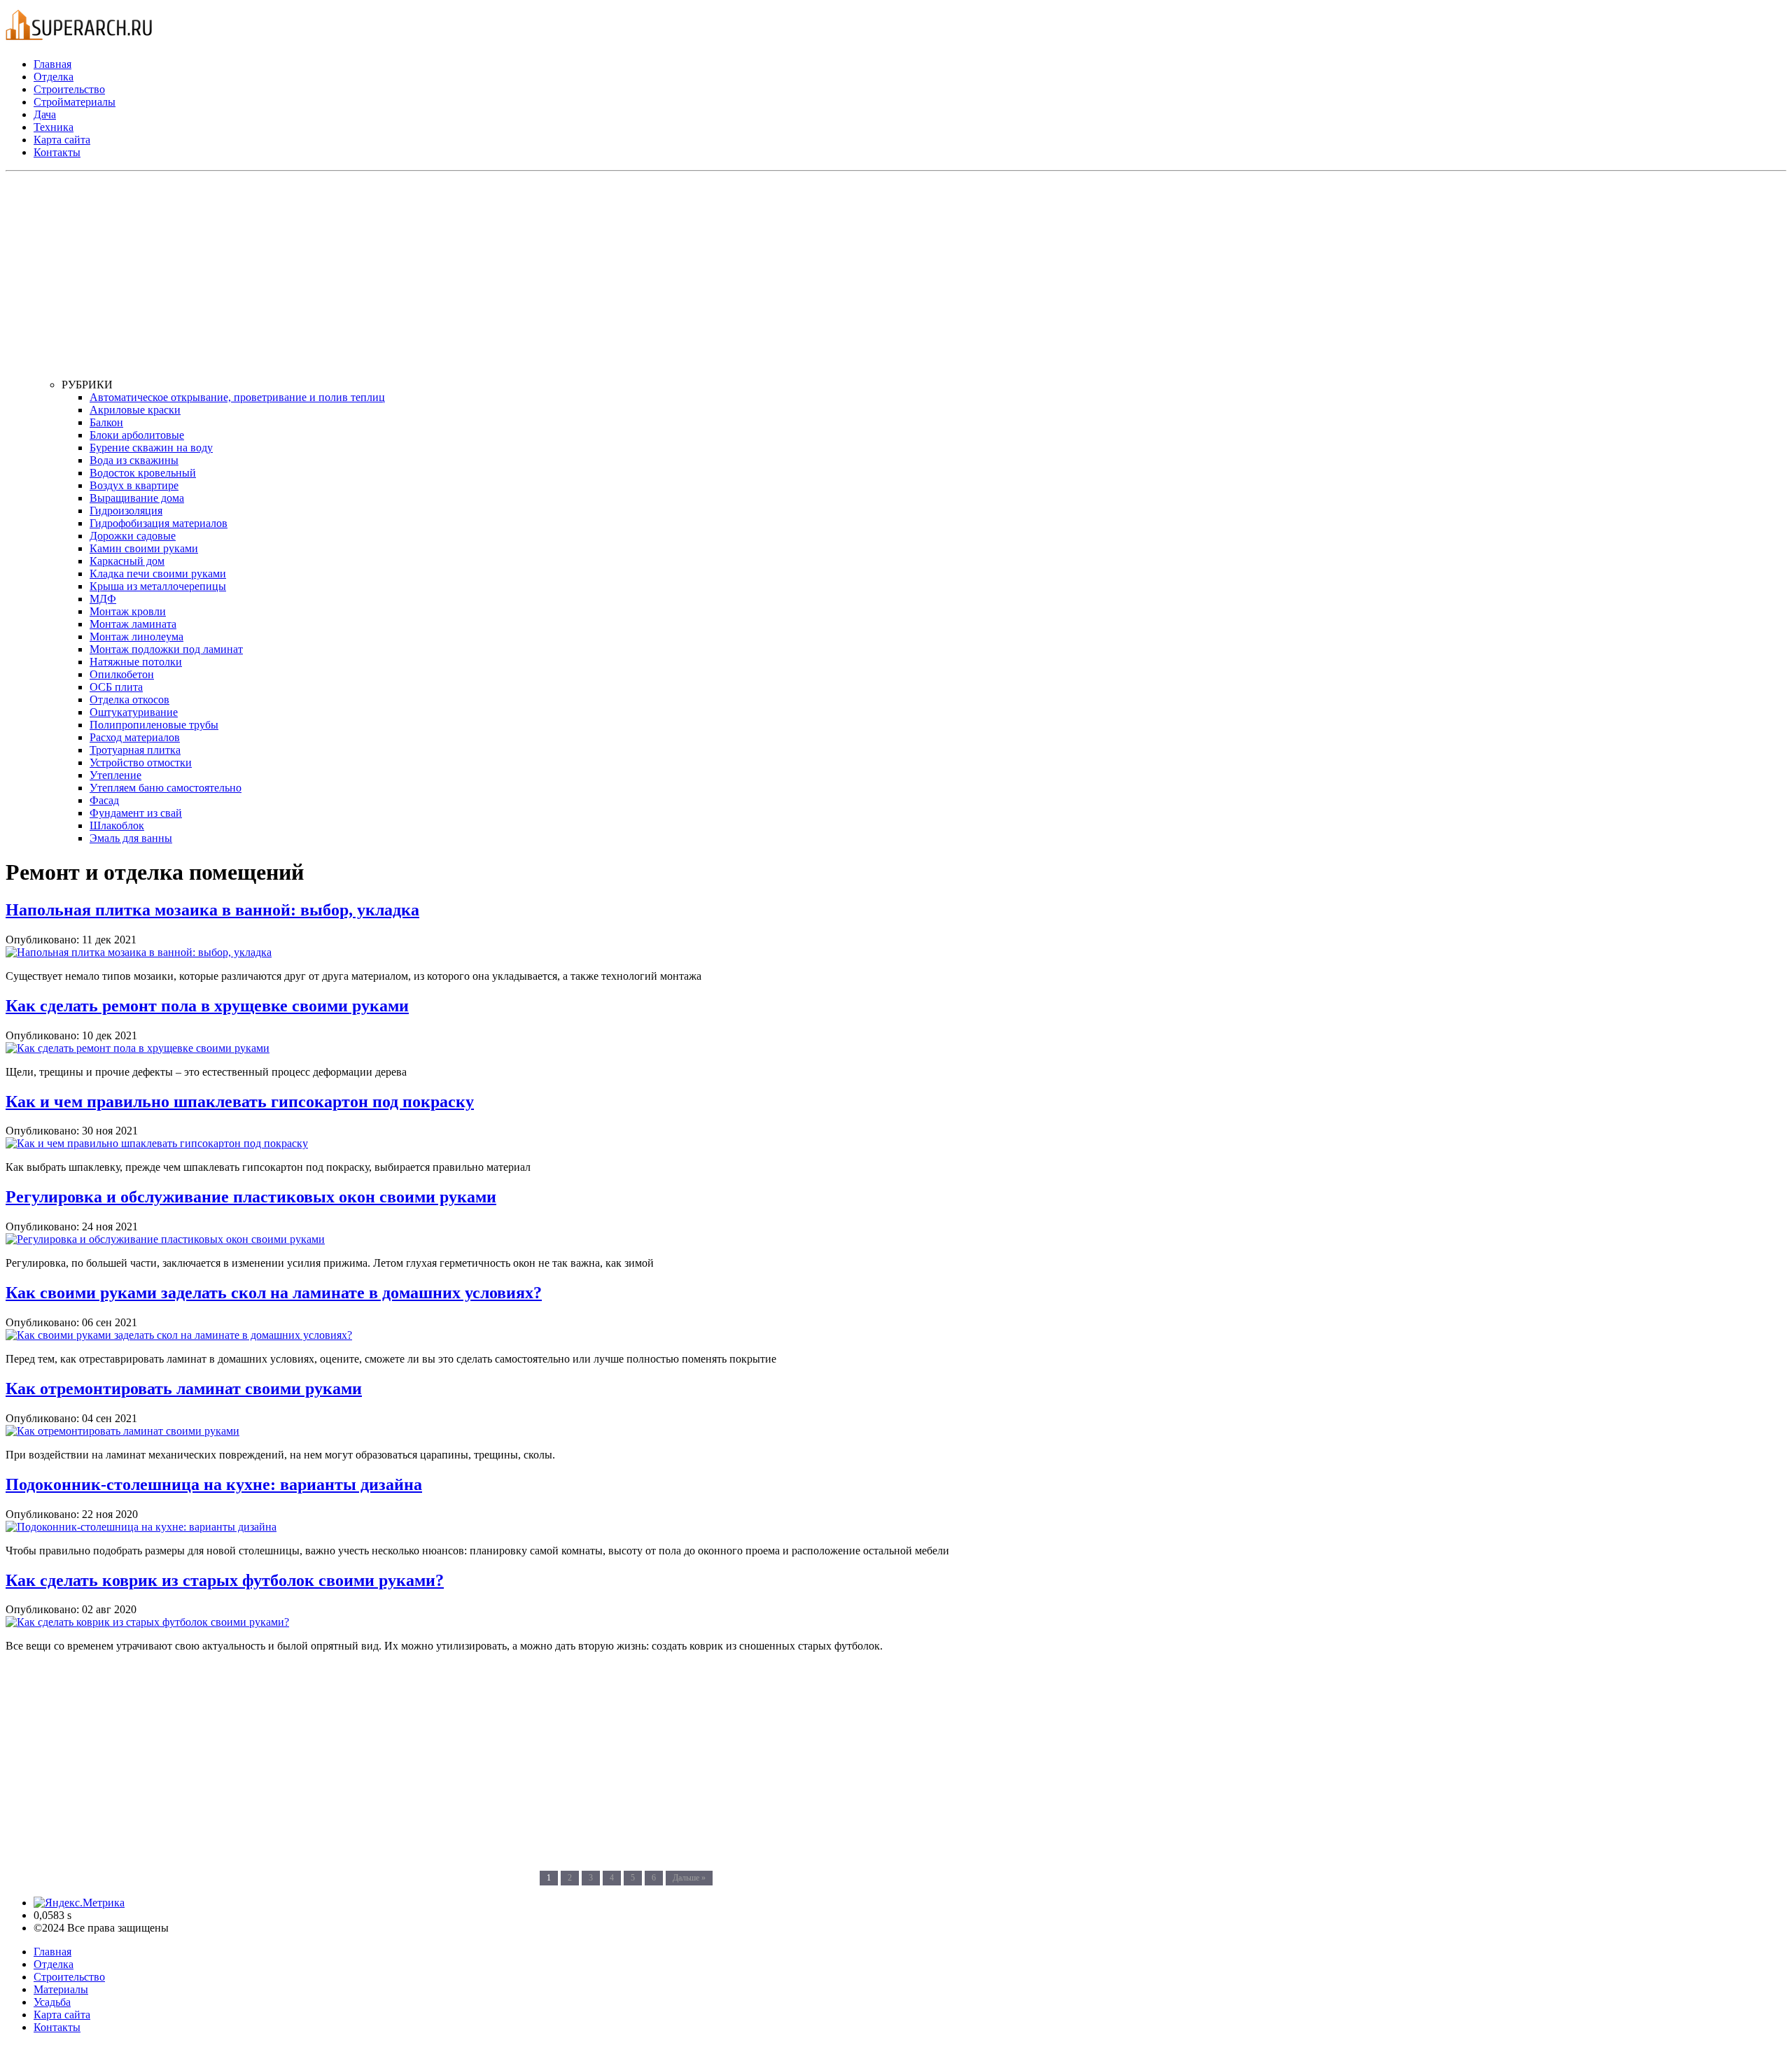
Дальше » (689, 1878)
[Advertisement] (482, 281)
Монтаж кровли (128, 611)
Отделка (54, 77)
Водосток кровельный (143, 473)
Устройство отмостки (141, 763)
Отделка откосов (129, 700)
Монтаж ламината (133, 624)
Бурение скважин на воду (151, 448)
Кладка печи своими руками (158, 574)
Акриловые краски (135, 410)
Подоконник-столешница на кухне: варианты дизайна (214, 1484)
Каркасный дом (127, 561)
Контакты (57, 152)
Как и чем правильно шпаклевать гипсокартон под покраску (240, 1102)
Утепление (115, 775)
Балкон (106, 422)
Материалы (61, 1989)
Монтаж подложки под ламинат (166, 649)
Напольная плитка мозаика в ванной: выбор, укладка (212, 910)
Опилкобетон (122, 674)
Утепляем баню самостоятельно (166, 788)
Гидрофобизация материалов (159, 523)
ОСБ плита (116, 687)
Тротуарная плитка (135, 750)
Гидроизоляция (126, 511)
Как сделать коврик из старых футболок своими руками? (225, 1580)
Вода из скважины (134, 460)
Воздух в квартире (134, 485)
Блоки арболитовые (137, 435)
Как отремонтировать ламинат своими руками (184, 1389)
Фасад (104, 800)
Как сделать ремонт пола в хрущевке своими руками (207, 1006)
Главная (52, 64)
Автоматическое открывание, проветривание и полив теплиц (237, 397)
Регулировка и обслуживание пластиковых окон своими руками (251, 1197)
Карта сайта (62, 140)
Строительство (69, 89)
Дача (45, 114)
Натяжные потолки (136, 662)
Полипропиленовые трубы (154, 725)
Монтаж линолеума (136, 637)
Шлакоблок (117, 825)
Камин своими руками (144, 548)
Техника (54, 127)
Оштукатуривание (134, 712)
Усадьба (52, 2002)
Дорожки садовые (133, 536)
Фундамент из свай (136, 813)
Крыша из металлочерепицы (158, 586)
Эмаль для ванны (131, 838)
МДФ (103, 599)
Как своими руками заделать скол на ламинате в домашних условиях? (274, 1293)
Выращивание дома (137, 498)
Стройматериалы (75, 102)
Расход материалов (135, 737)
